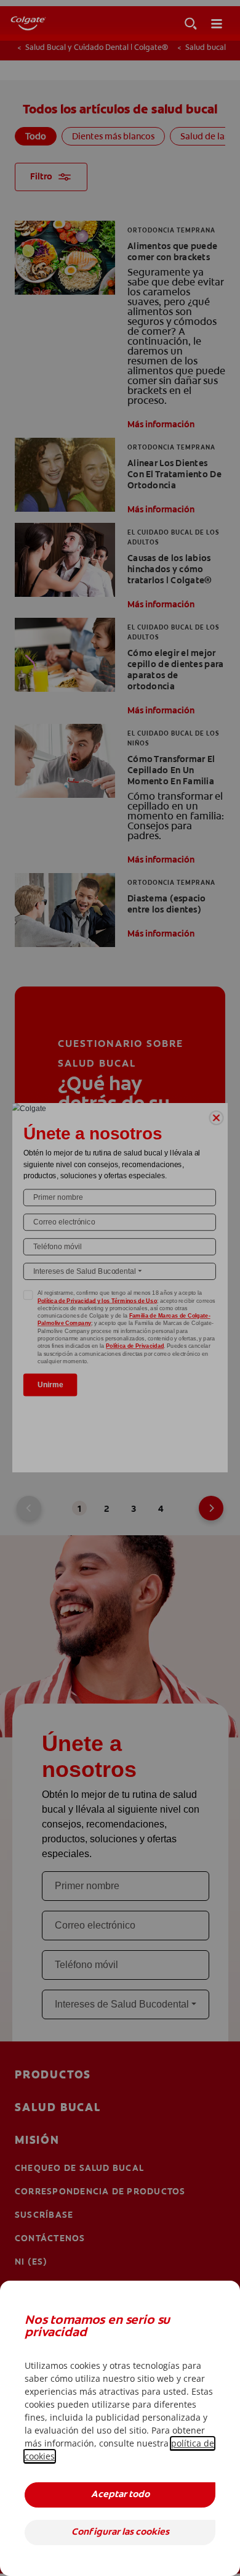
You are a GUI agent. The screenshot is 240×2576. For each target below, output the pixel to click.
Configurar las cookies (120, 2533)
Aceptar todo (120, 2495)
